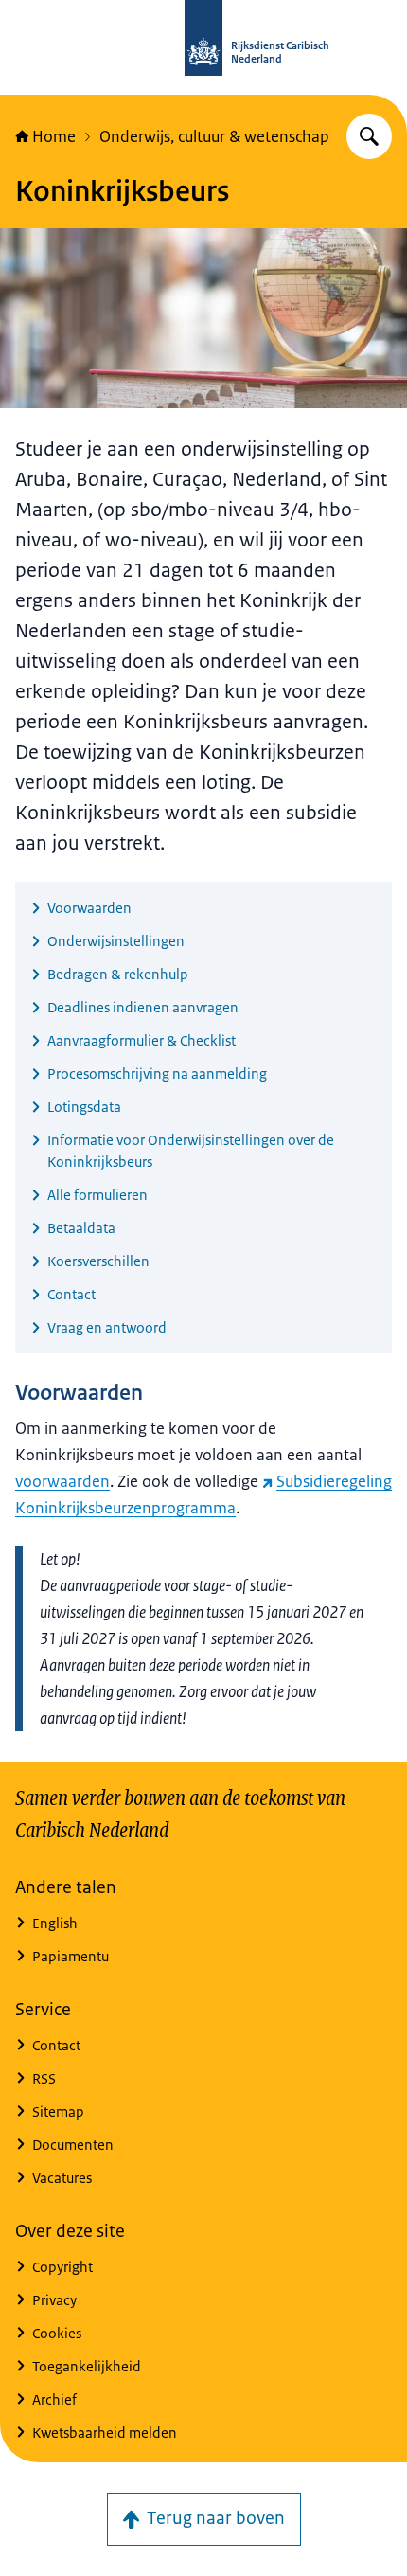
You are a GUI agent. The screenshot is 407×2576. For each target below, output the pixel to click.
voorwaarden (62, 1481)
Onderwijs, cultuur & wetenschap (214, 136)
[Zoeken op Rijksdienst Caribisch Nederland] (369, 136)
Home (54, 136)
